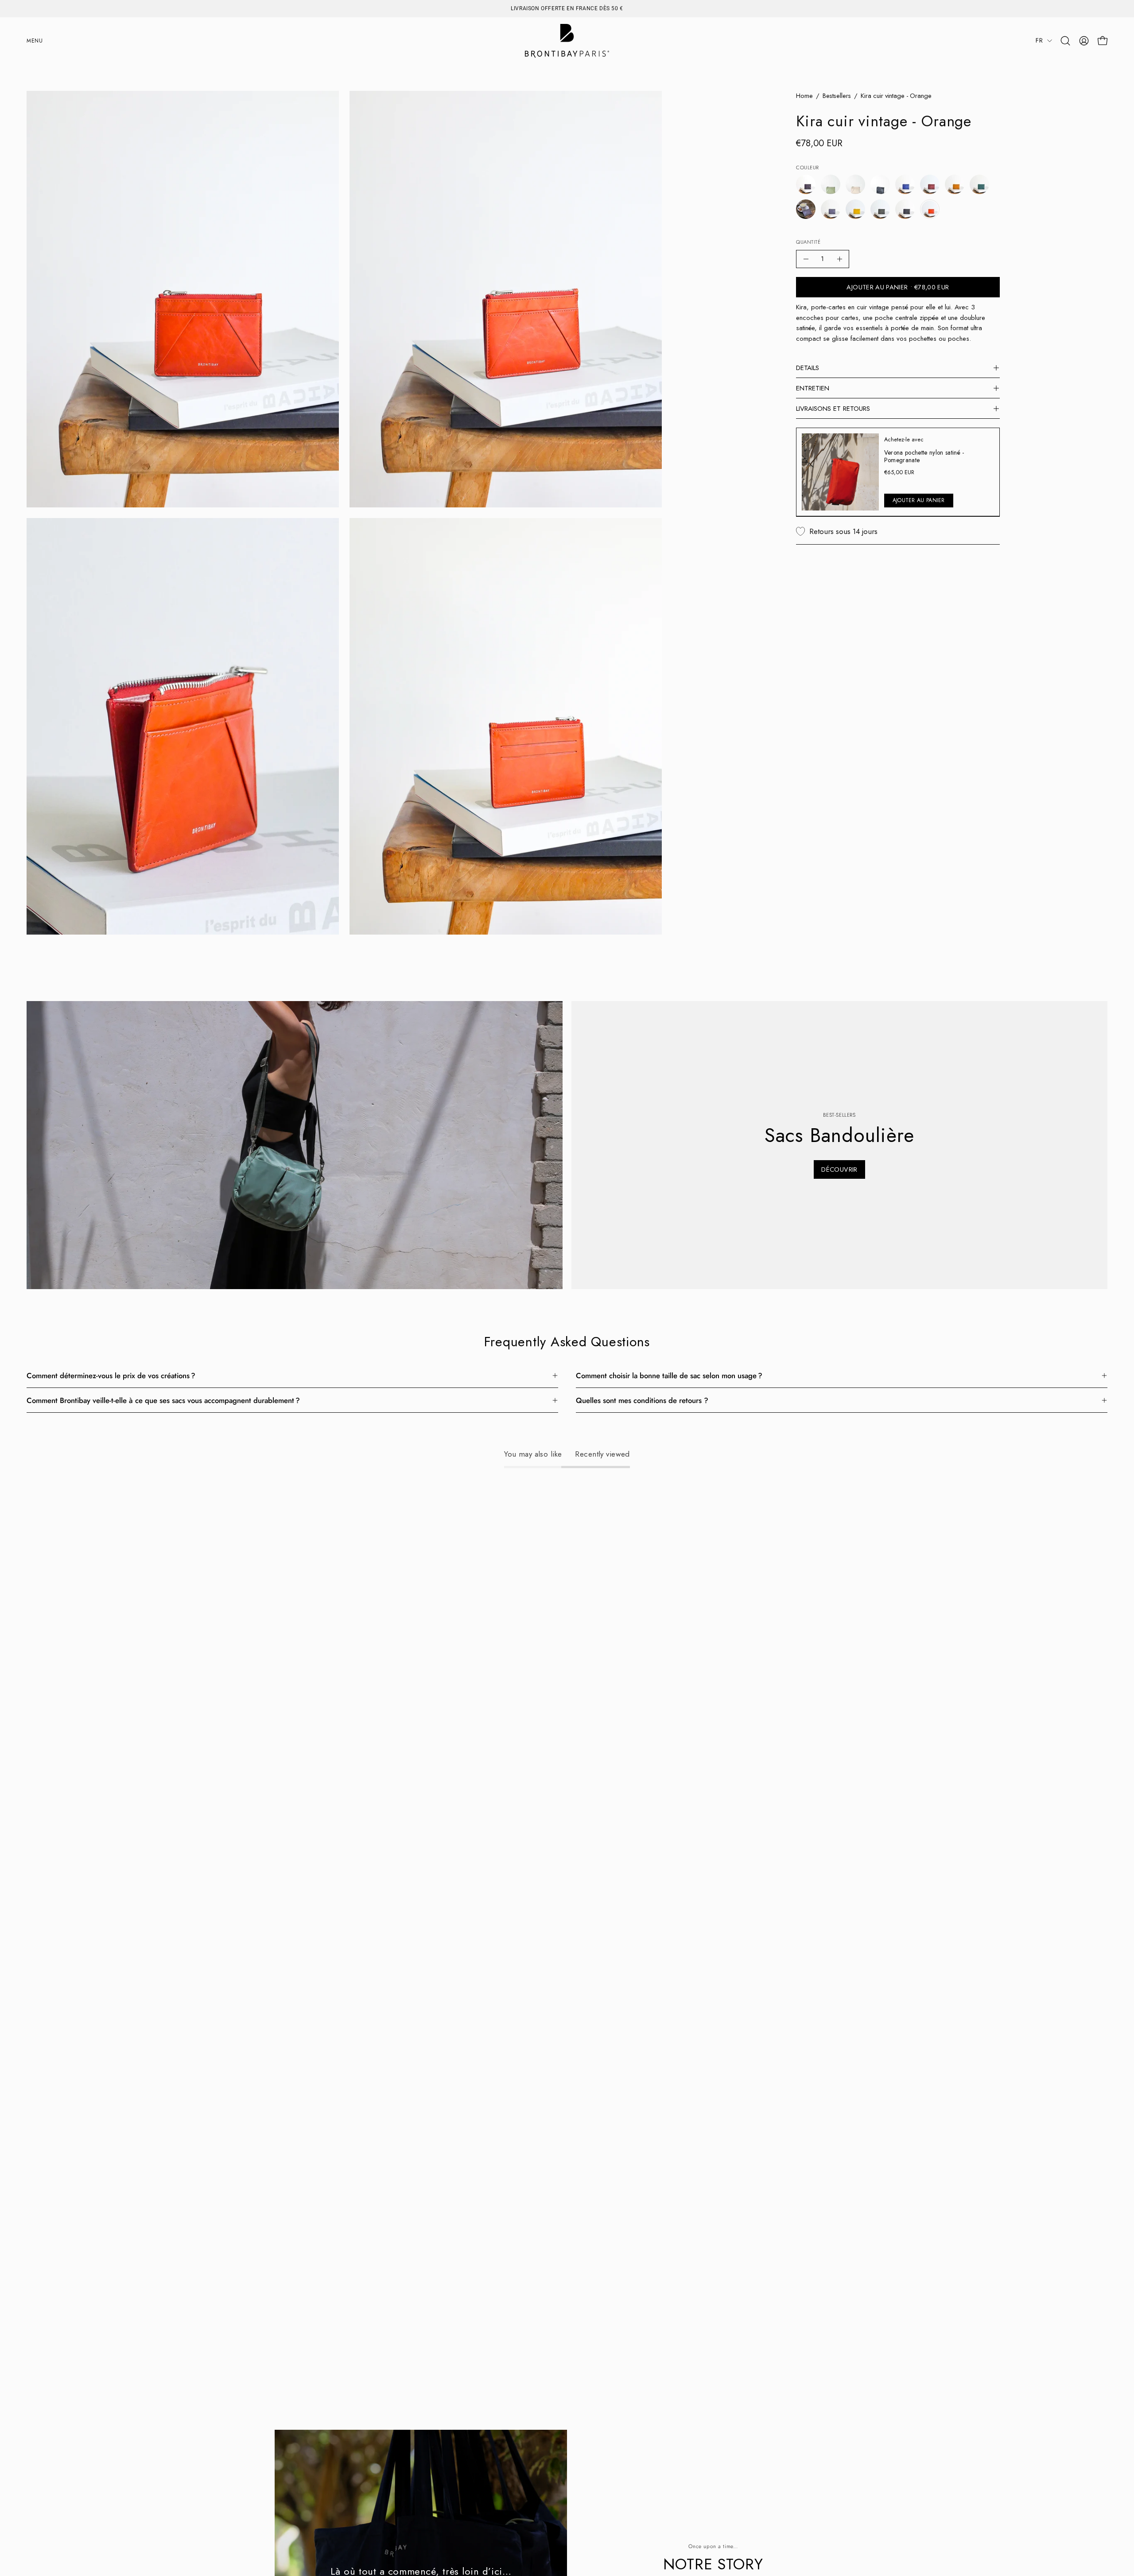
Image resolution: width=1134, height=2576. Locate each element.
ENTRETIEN (813, 388)
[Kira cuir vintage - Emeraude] (979, 184)
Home (804, 96)
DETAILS (808, 368)
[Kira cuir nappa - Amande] (831, 184)
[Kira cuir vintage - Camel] (955, 184)
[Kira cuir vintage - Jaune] (855, 209)
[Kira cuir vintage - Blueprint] (905, 184)
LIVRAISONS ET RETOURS (833, 409)
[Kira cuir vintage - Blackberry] (806, 184)
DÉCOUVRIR (839, 1169)
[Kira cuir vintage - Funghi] (806, 209)
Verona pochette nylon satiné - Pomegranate (924, 456)
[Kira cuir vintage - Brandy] (930, 184)
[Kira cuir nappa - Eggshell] (855, 184)
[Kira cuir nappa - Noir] (880, 184)
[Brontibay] (567, 41)
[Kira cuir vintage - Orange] (930, 209)
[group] (567, 8)
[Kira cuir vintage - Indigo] (831, 209)
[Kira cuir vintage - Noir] (905, 209)
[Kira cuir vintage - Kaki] (880, 209)
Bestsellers (837, 96)
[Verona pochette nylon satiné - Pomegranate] (840, 472)
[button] (1065, 41)
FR (1039, 40)
